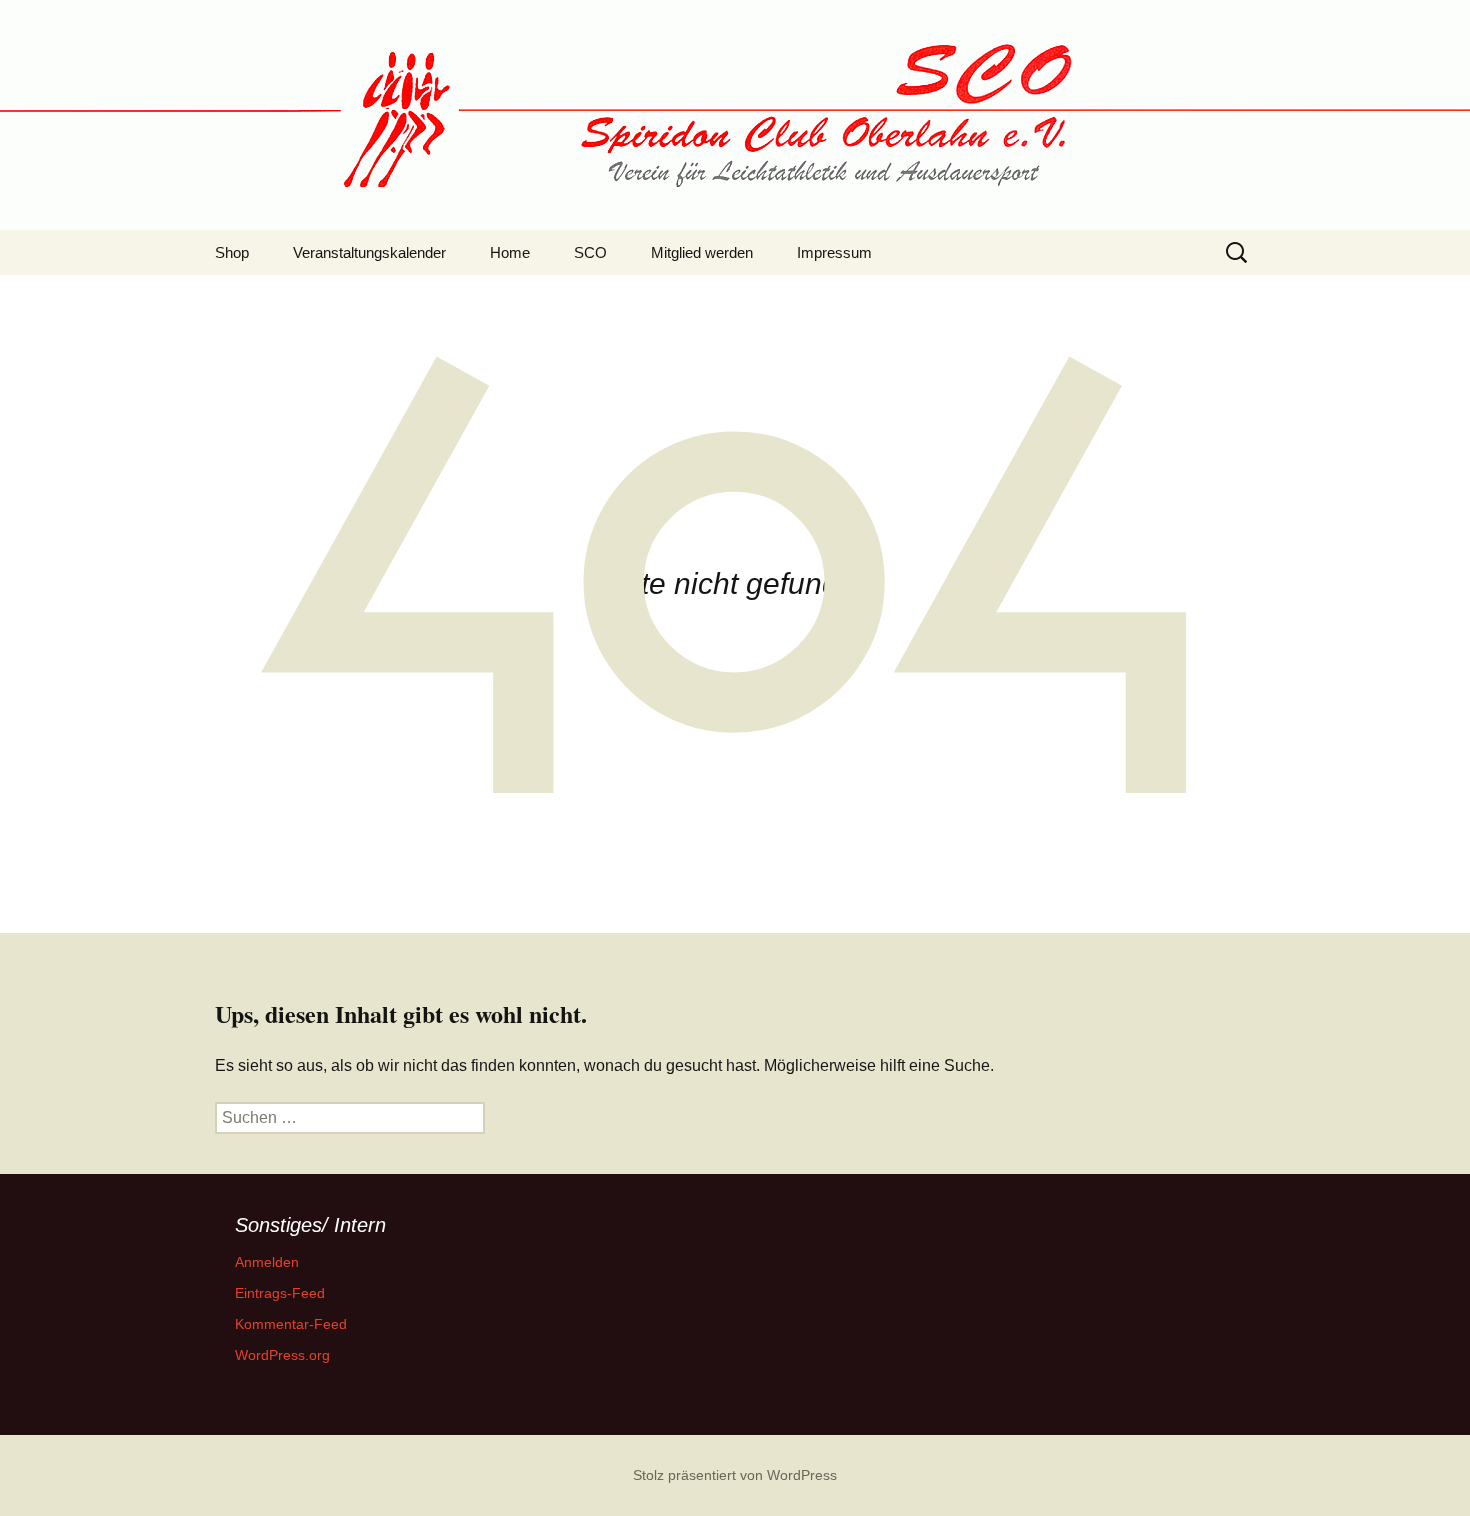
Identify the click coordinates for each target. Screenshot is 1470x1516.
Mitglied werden (702, 252)
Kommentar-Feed (291, 1324)
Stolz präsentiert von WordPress (735, 1475)
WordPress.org (282, 1355)
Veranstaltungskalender (369, 252)
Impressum (834, 252)
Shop (232, 252)
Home (510, 252)
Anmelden (267, 1262)
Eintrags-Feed (280, 1293)
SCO (590, 252)
